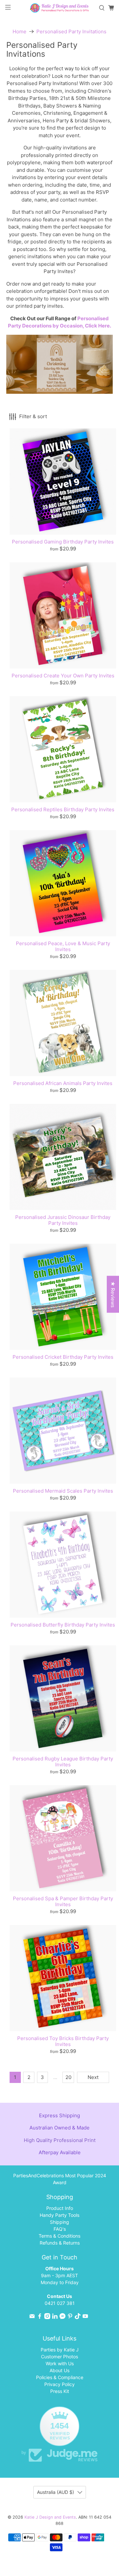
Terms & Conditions (59, 2236)
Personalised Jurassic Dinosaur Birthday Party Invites (63, 1220)
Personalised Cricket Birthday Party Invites (63, 1357)
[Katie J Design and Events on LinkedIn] (55, 2317)
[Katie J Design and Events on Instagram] (47, 2317)
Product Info (60, 2208)
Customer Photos (59, 2357)
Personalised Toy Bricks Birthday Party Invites (63, 2041)
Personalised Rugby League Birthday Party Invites (63, 1762)
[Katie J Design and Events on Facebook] (40, 2317)
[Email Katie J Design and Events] (32, 2317)
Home (20, 31)
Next (93, 2077)
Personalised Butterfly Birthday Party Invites (63, 1625)
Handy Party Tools (59, 2215)
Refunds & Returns (60, 2243)
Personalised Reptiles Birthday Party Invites (63, 809)
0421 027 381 (60, 2303)
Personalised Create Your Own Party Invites (63, 676)
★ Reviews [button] (113, 1294)
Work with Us (60, 2363)
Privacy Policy (59, 2384)
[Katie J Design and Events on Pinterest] (70, 2317)
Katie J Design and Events (50, 2517)
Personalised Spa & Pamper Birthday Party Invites (63, 1901)
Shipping (59, 2222)
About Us (59, 2370)
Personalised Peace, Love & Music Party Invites (63, 946)
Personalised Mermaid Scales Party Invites (63, 1491)
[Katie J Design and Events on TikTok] (78, 2317)
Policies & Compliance (60, 2377)
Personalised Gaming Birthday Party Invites (63, 542)
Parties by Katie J (60, 2350)
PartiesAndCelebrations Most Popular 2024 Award (60, 2179)
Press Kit (60, 2391)
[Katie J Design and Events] (59, 8)
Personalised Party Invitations (71, 31)
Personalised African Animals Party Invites (63, 1083)
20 (68, 2077)
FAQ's (60, 2229)
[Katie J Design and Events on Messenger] (62, 2317)
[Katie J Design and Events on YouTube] (85, 2317)
